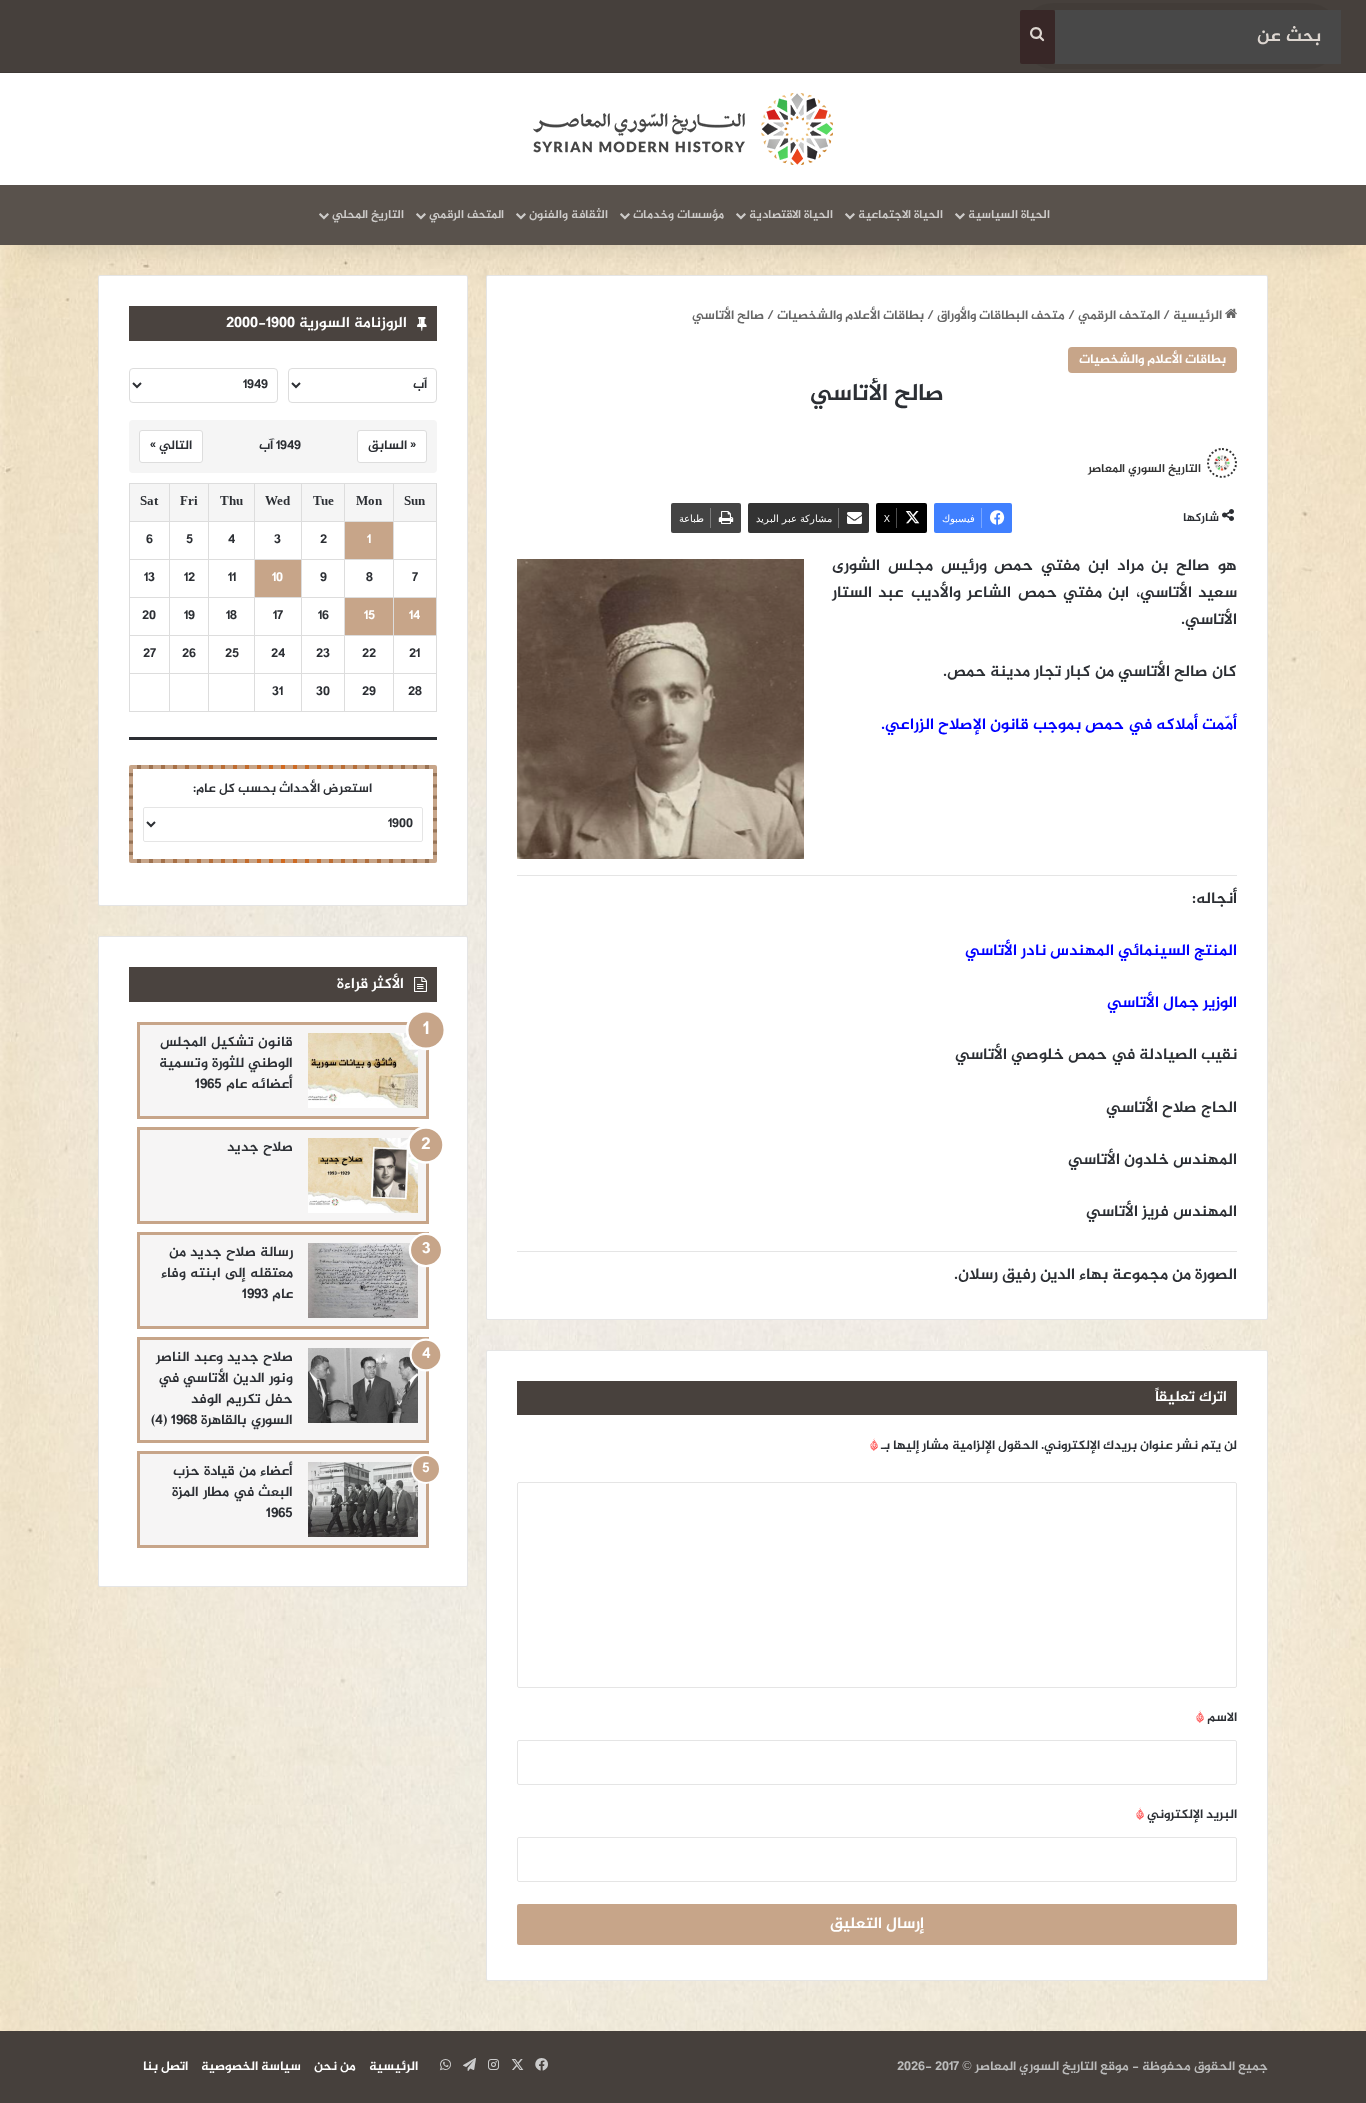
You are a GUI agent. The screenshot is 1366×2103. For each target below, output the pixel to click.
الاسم (1216, 1718)
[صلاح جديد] (363, 1175)
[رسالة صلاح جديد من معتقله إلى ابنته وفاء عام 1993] (363, 1280)
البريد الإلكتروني (1186, 1815)
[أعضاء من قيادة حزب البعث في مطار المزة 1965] (363, 1499)
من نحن (335, 2067)
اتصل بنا (165, 2067)
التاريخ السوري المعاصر (1144, 469)
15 (369, 616)
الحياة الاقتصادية (791, 215)
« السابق (392, 446)
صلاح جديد (260, 1147)
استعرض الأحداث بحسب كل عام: (282, 789)
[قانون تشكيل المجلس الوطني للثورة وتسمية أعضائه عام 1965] (363, 1070)
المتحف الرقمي (466, 215)
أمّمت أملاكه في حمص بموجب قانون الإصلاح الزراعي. (1059, 725)
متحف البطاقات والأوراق (1001, 316)
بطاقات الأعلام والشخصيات (850, 316)
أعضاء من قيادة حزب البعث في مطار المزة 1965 (232, 1492)
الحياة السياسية (1009, 215)
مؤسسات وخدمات (678, 215)
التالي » (171, 446)
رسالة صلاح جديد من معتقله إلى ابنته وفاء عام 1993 (227, 1273)
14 (414, 616)
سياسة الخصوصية (251, 2067)
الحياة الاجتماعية (900, 215)
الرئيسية (1199, 316)
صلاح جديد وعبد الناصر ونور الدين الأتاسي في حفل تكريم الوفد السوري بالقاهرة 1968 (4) (222, 1389)
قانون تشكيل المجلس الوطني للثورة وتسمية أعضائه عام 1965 (226, 1063)
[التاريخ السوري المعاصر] (683, 129)
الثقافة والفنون (568, 215)
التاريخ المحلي (368, 215)
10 (277, 578)
